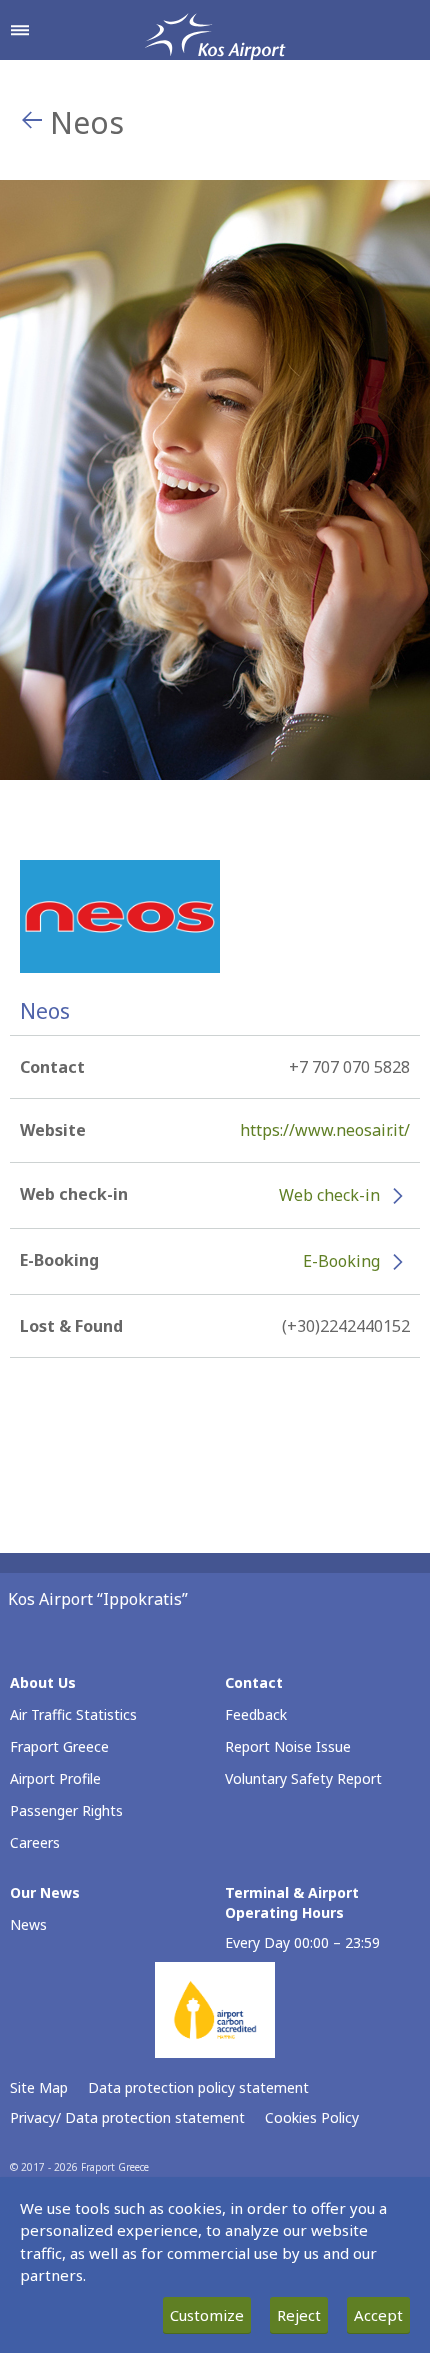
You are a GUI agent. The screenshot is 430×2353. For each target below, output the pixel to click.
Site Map (39, 2087)
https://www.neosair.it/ (325, 1130)
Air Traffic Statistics (73, 1714)
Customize (207, 2315)
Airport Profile (55, 1778)
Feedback (256, 1714)
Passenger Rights (66, 1810)
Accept (378, 2315)
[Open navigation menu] (20, 30)
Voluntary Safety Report (303, 1778)
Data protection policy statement (198, 2087)
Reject (299, 2315)
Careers (35, 1842)
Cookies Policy (312, 2117)
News (28, 1924)
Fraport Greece (59, 1746)
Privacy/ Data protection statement (127, 2117)
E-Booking (341, 1261)
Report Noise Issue (288, 1746)
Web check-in (329, 1195)
